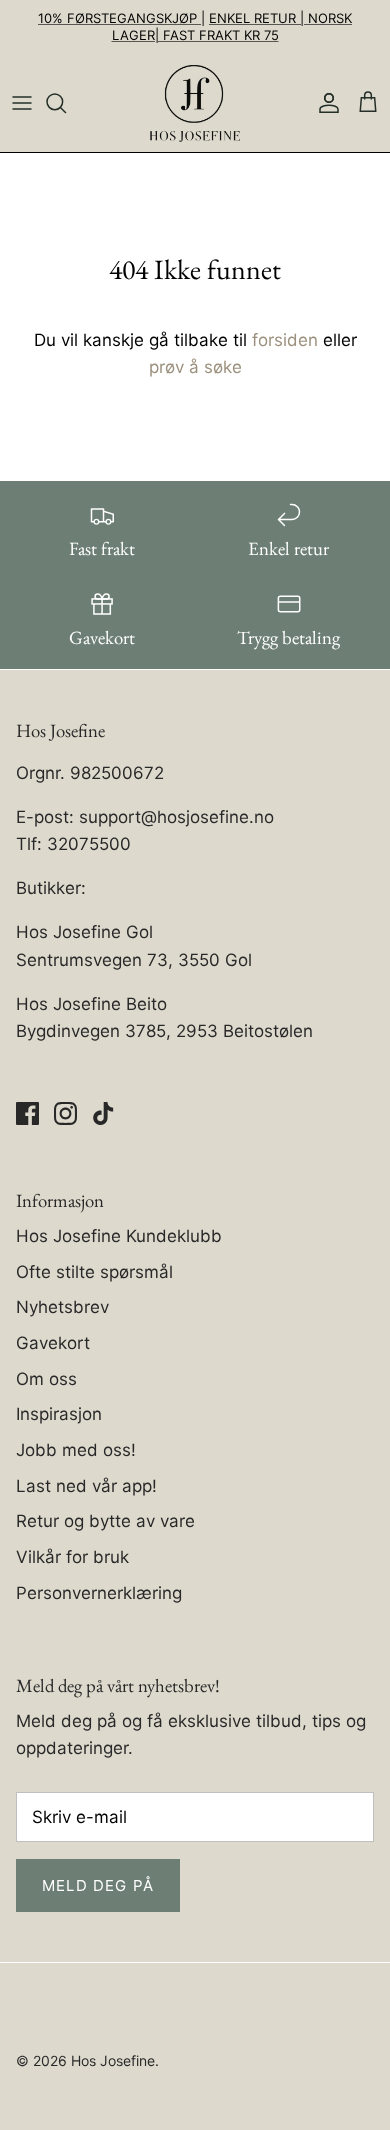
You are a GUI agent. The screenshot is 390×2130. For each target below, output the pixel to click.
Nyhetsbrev (62, 1307)
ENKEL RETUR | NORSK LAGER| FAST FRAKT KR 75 (232, 26)
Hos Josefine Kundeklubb (119, 1236)
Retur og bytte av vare (105, 1521)
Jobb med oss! (76, 1450)
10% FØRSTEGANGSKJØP (119, 18)
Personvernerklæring (99, 1593)
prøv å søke (195, 367)
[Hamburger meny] (22, 103)
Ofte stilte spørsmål (94, 1272)
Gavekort (53, 1343)
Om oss (46, 1379)
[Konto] (324, 103)
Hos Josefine (113, 2060)
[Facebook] (27, 1113)
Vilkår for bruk (72, 1557)
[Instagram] (65, 1113)
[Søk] (66, 103)
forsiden (285, 340)
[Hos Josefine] (195, 103)
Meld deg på (98, 1885)
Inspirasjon (59, 1414)
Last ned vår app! (86, 1486)
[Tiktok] (103, 1113)
